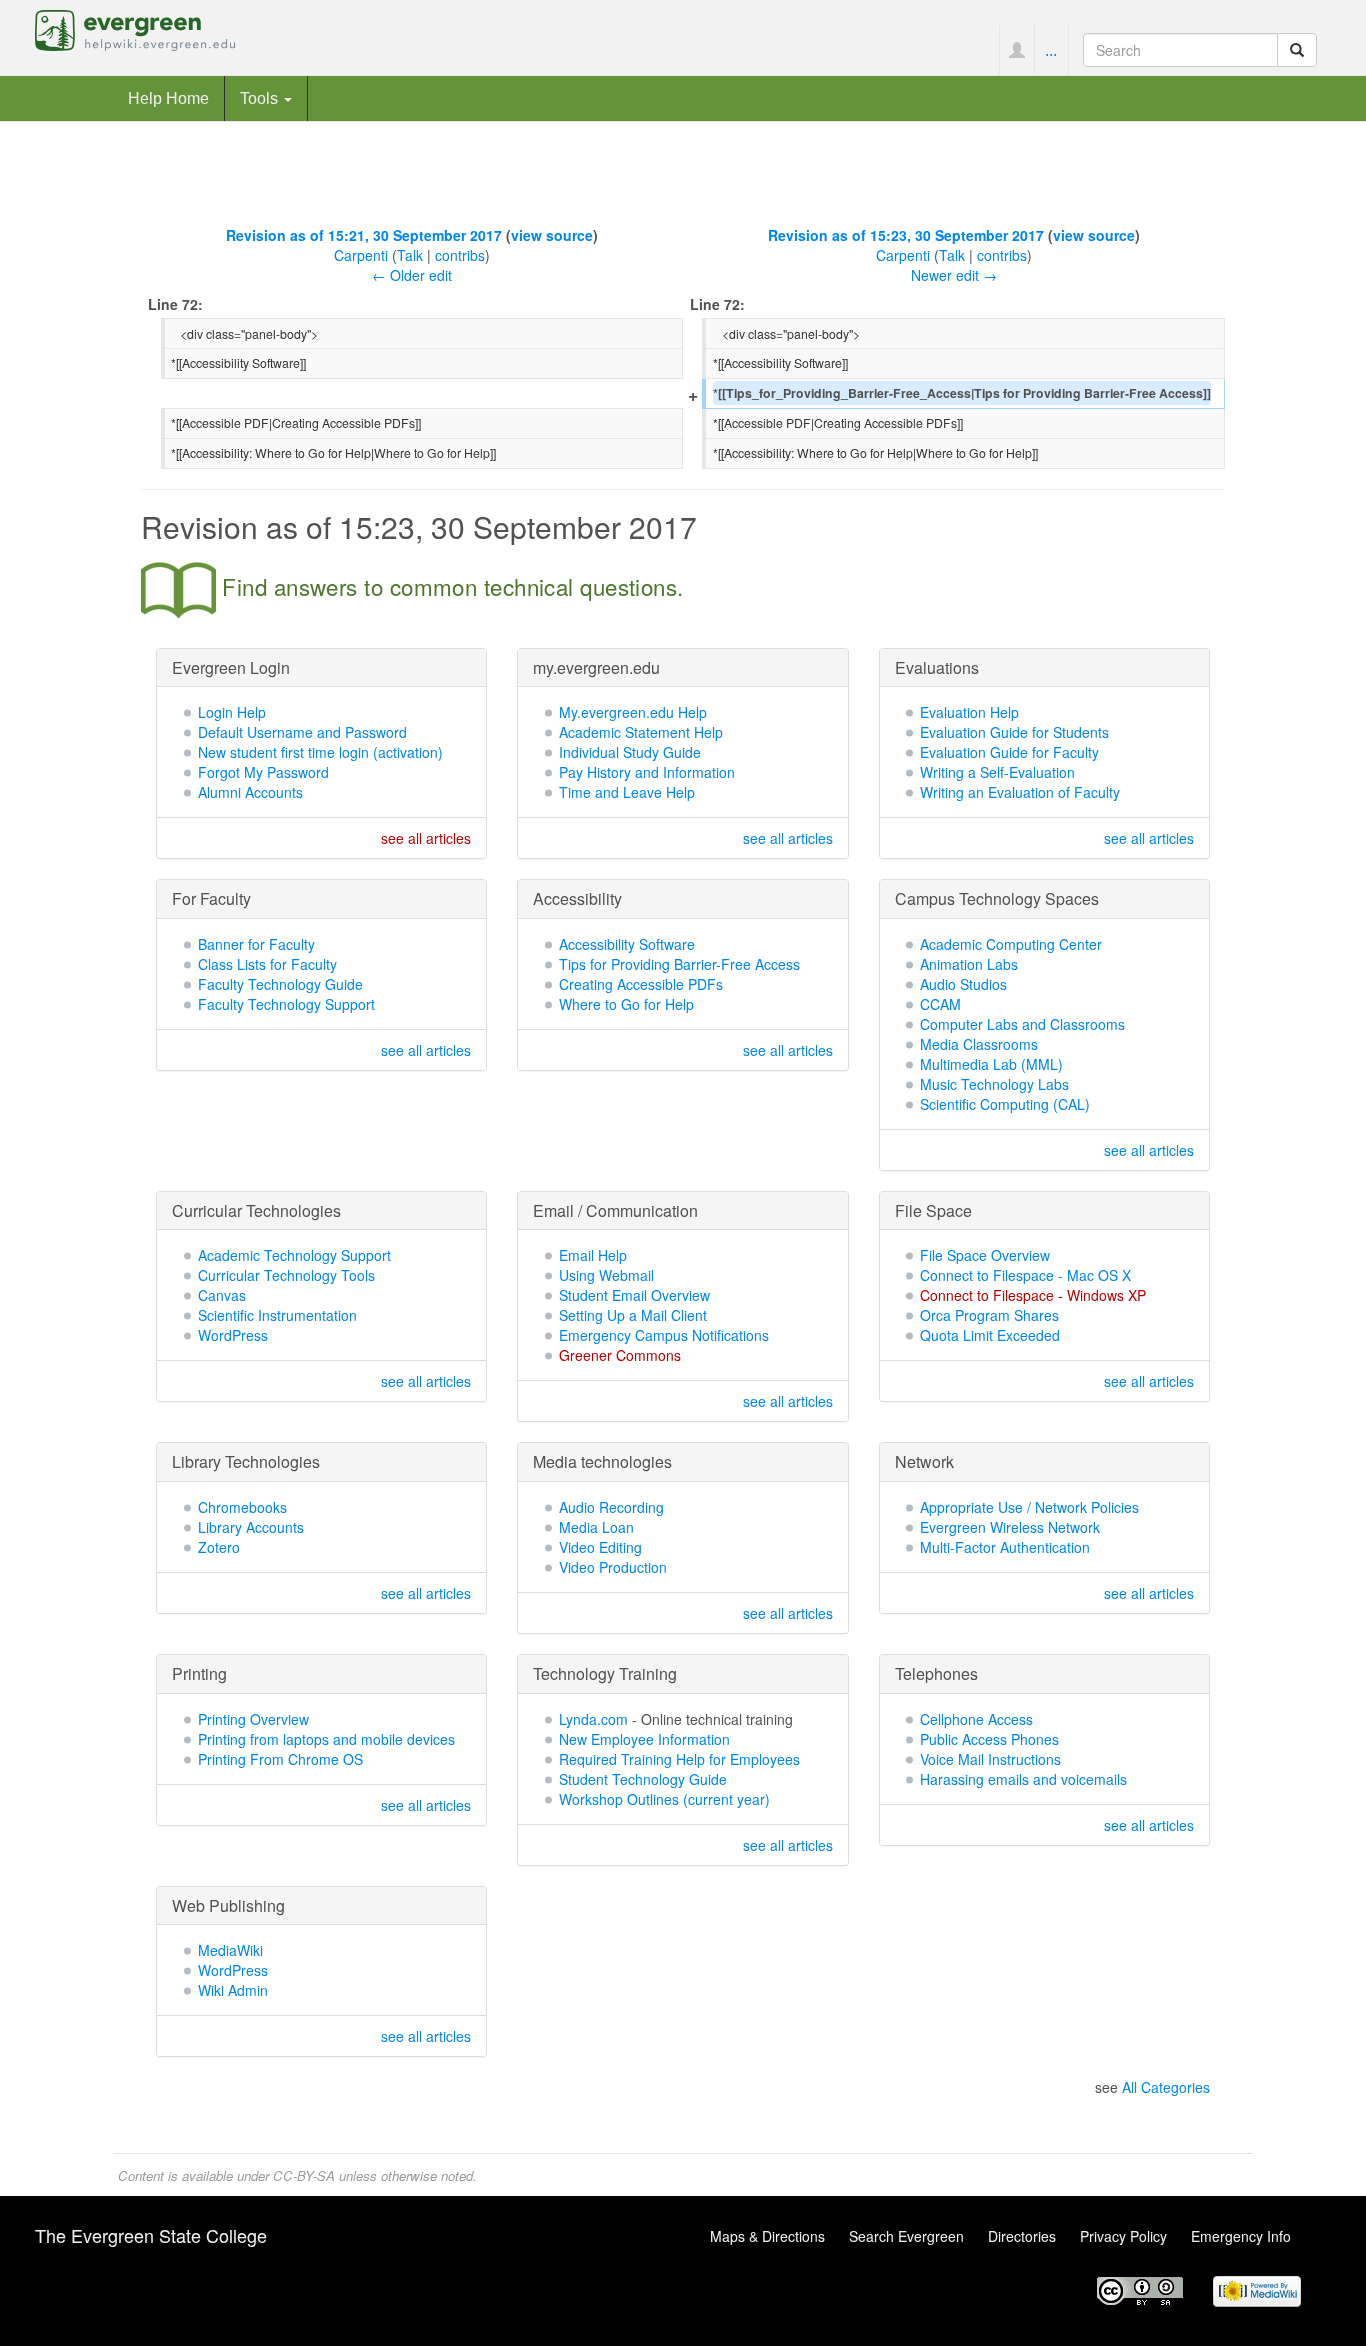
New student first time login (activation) (320, 752)
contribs (460, 255)
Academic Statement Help (641, 732)
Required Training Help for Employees (679, 1759)
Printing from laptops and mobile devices (326, 1739)
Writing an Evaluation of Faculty (1020, 792)
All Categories (1166, 2087)
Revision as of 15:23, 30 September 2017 (906, 235)
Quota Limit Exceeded (990, 1335)
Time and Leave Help (627, 792)
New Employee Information (644, 1739)
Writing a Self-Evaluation (997, 772)
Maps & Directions (767, 2236)
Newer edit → (954, 275)
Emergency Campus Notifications (664, 1335)
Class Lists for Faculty (267, 964)
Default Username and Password (302, 732)
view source (552, 235)
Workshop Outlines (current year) (664, 1799)
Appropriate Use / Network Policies (1029, 1507)
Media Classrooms (979, 1044)
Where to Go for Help (626, 1004)
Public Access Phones (989, 1739)
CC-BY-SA (304, 2175)
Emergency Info (1241, 2236)
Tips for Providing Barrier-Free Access (679, 964)
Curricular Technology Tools (286, 1275)
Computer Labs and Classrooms (1022, 1024)
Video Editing (600, 1547)
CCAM (940, 1004)
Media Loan (596, 1527)
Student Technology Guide (643, 1779)
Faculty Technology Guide (280, 984)
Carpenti (361, 255)
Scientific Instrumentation (277, 1315)
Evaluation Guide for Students (1014, 732)
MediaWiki (230, 1950)
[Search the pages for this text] (1297, 50)
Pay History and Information (647, 772)
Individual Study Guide (630, 752)
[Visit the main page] (135, 28)
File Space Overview (985, 1255)
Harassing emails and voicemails (1023, 1779)
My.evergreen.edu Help (633, 712)
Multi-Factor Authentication (1005, 1547)
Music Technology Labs (994, 1084)
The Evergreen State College (151, 2235)
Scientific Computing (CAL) (1005, 1104)
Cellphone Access (976, 1719)
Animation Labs (969, 964)
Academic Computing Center (1011, 944)
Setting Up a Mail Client (633, 1315)
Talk (410, 255)
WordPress (233, 1335)
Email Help (593, 1255)
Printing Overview (253, 1719)
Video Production (613, 1567)
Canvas (222, 1295)
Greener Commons (620, 1355)
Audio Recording (611, 1507)
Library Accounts (251, 1527)
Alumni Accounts (250, 792)
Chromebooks (242, 1507)
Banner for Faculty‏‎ (256, 944)
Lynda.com (593, 1719)
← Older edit (412, 275)
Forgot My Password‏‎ (263, 772)
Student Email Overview (634, 1295)
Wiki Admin (233, 1990)
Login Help (232, 712)
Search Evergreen (906, 2236)
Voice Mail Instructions (990, 1759)
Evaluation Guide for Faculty (1009, 752)
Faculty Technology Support (286, 1004)
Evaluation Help (969, 712)
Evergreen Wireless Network (1010, 1527)
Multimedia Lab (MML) (991, 1064)
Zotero (219, 1547)
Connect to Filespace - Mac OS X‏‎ (1025, 1275)
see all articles (426, 838)
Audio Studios (963, 984)
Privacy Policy (1123, 2236)
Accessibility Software (627, 944)
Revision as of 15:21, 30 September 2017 (364, 235)
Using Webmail (606, 1275)
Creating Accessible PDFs (641, 984)
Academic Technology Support (294, 1255)
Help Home (168, 98)
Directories (1022, 2236)
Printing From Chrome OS (280, 1759)
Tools (261, 98)
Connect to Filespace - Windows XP (1033, 1295)
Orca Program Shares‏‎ (989, 1315)
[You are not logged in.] (1016, 50)
